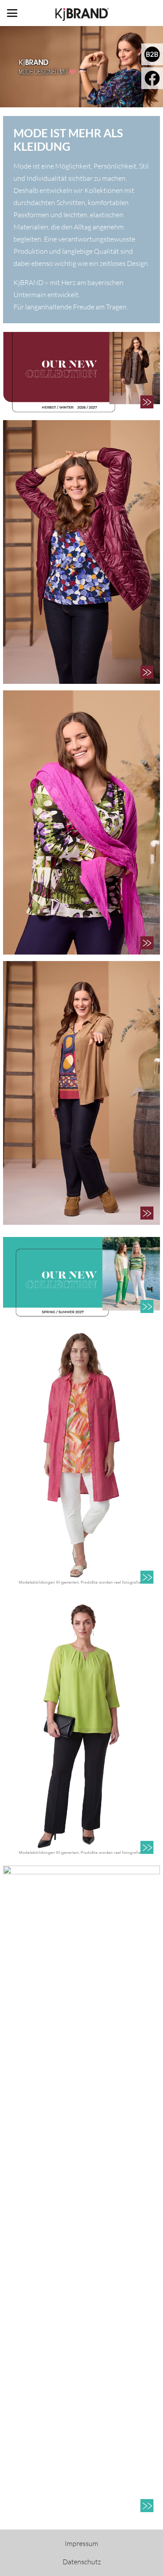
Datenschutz (82, 2562)
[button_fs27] (147, 1306)
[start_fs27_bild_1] (81, 1457)
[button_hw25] (147, 402)
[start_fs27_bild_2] (81, 1727)
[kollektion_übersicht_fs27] (81, 1278)
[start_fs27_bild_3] (81, 2191)
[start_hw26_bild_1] (81, 552)
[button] (12, 13)
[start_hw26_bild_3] (81, 1093)
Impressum (81, 2543)
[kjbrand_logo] (81, 13)
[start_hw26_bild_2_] (81, 822)
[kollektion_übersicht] (81, 373)
